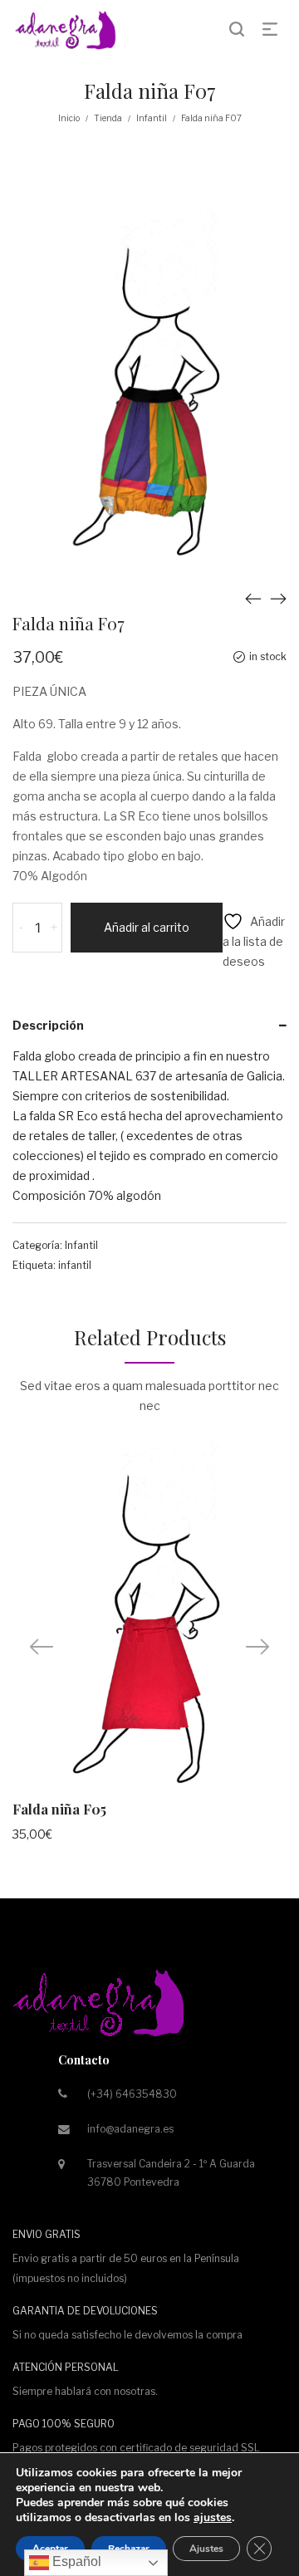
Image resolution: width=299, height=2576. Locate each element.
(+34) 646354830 (132, 2094)
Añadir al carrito (147, 927)
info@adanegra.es (130, 2129)
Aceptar (50, 2549)
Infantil (152, 118)
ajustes (213, 2518)
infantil (75, 1265)
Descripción (48, 1025)
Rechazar (129, 2549)
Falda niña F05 (59, 1809)
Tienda (108, 118)
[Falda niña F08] (278, 599)
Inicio (69, 118)
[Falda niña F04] (253, 599)
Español (75, 2561)
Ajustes (206, 2549)
